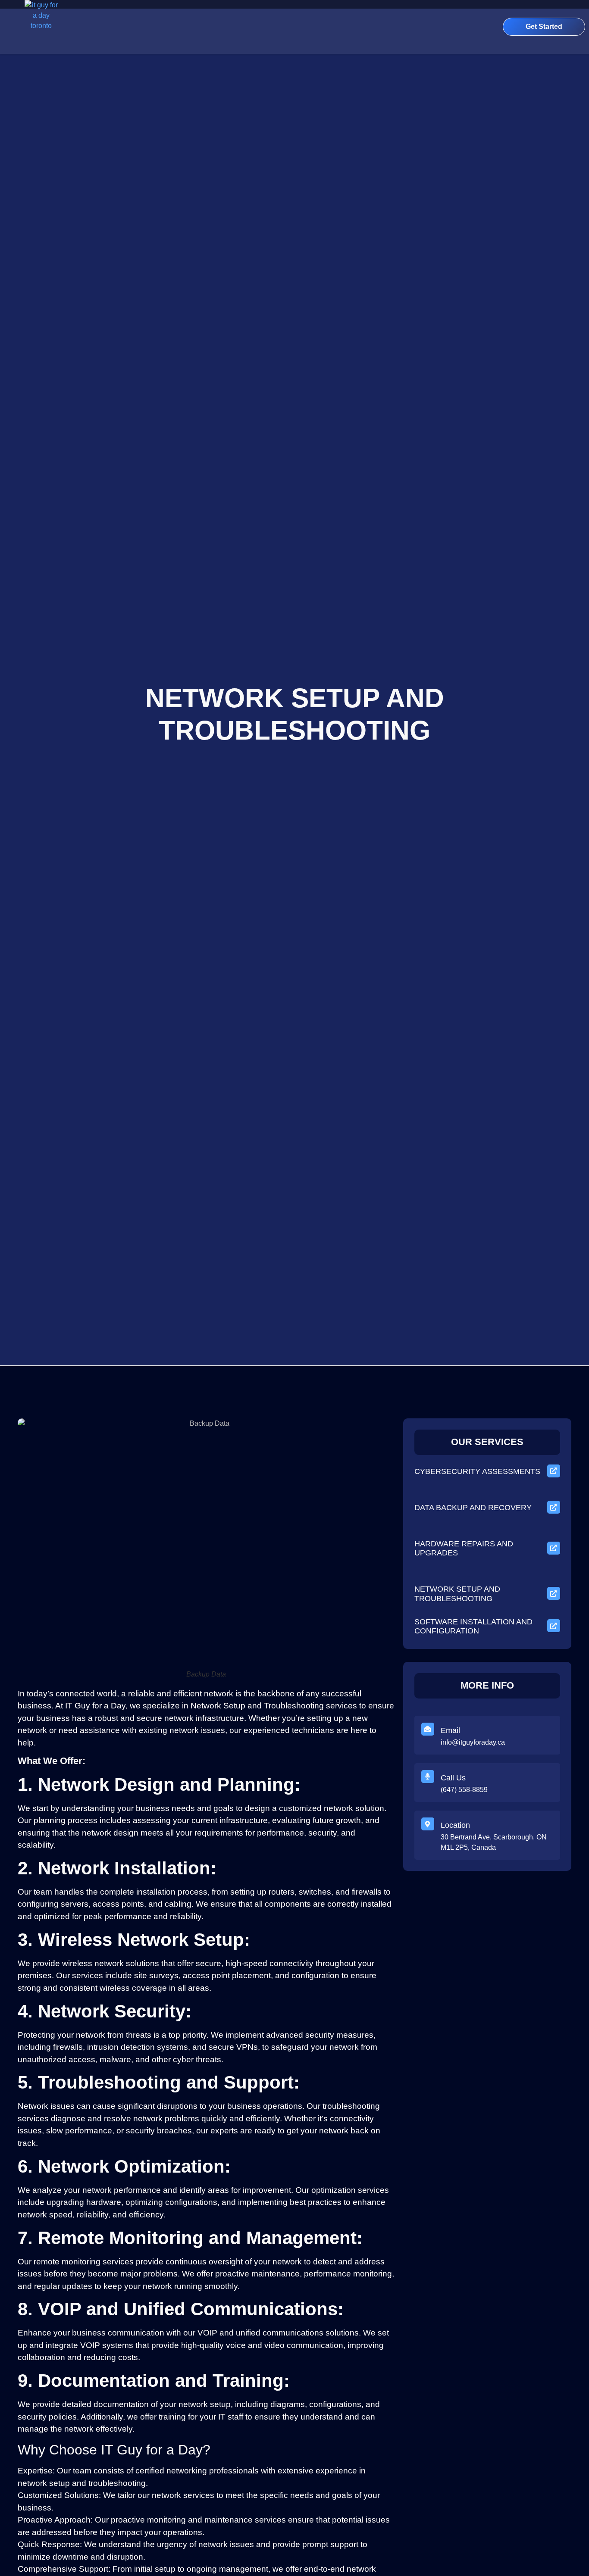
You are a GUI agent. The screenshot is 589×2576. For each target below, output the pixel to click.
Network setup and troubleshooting (457, 1594)
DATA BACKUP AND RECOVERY (473, 1508)
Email (450, 1730)
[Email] (428, 1729)
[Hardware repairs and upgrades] (554, 1548)
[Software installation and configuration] (554, 1626)
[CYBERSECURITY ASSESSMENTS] (554, 1471)
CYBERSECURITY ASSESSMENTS (477, 1471)
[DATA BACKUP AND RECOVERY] (554, 1507)
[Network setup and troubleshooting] (554, 1593)
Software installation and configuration (473, 1626)
